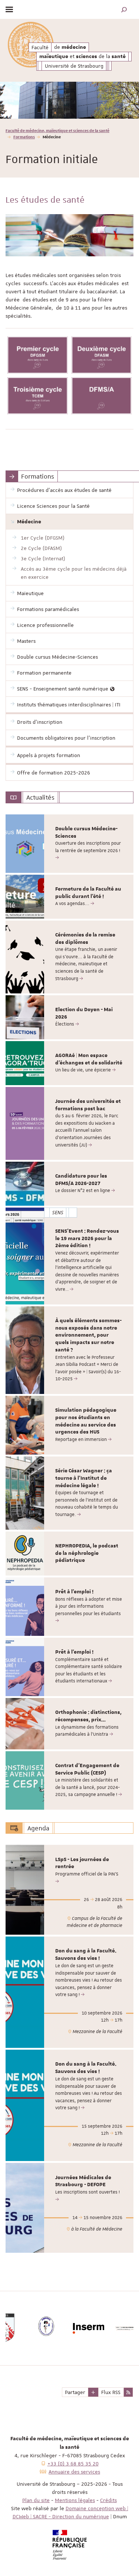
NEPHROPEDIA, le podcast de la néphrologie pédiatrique (87, 1553)
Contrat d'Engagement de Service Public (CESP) (87, 1769)
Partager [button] (75, 2392)
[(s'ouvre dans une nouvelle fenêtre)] (38, 355)
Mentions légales (75, 2500)
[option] (69, 100)
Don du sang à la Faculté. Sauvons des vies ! (86, 1955)
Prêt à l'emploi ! (74, 1592)
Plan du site (36, 2500)
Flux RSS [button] (111, 2392)
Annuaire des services (74, 2472)
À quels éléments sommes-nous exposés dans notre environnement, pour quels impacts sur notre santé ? (88, 1335)
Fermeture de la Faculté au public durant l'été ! (88, 893)
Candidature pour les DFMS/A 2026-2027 (81, 1180)
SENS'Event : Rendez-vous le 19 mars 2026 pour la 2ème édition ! (87, 1239)
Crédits (108, 2500)
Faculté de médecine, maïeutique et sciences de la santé (57, 130)
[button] (124, 9)
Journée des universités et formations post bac (88, 1105)
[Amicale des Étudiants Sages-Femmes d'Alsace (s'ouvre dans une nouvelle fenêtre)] (27, 2328)
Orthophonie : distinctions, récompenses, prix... (88, 1716)
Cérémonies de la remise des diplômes (85, 939)
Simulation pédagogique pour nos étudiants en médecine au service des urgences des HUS (86, 1421)
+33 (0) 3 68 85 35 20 (73, 2464)
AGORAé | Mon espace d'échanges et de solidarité (89, 1059)
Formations (24, 137)
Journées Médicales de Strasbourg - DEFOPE (83, 2181)
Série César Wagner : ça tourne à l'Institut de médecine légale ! (84, 1478)
